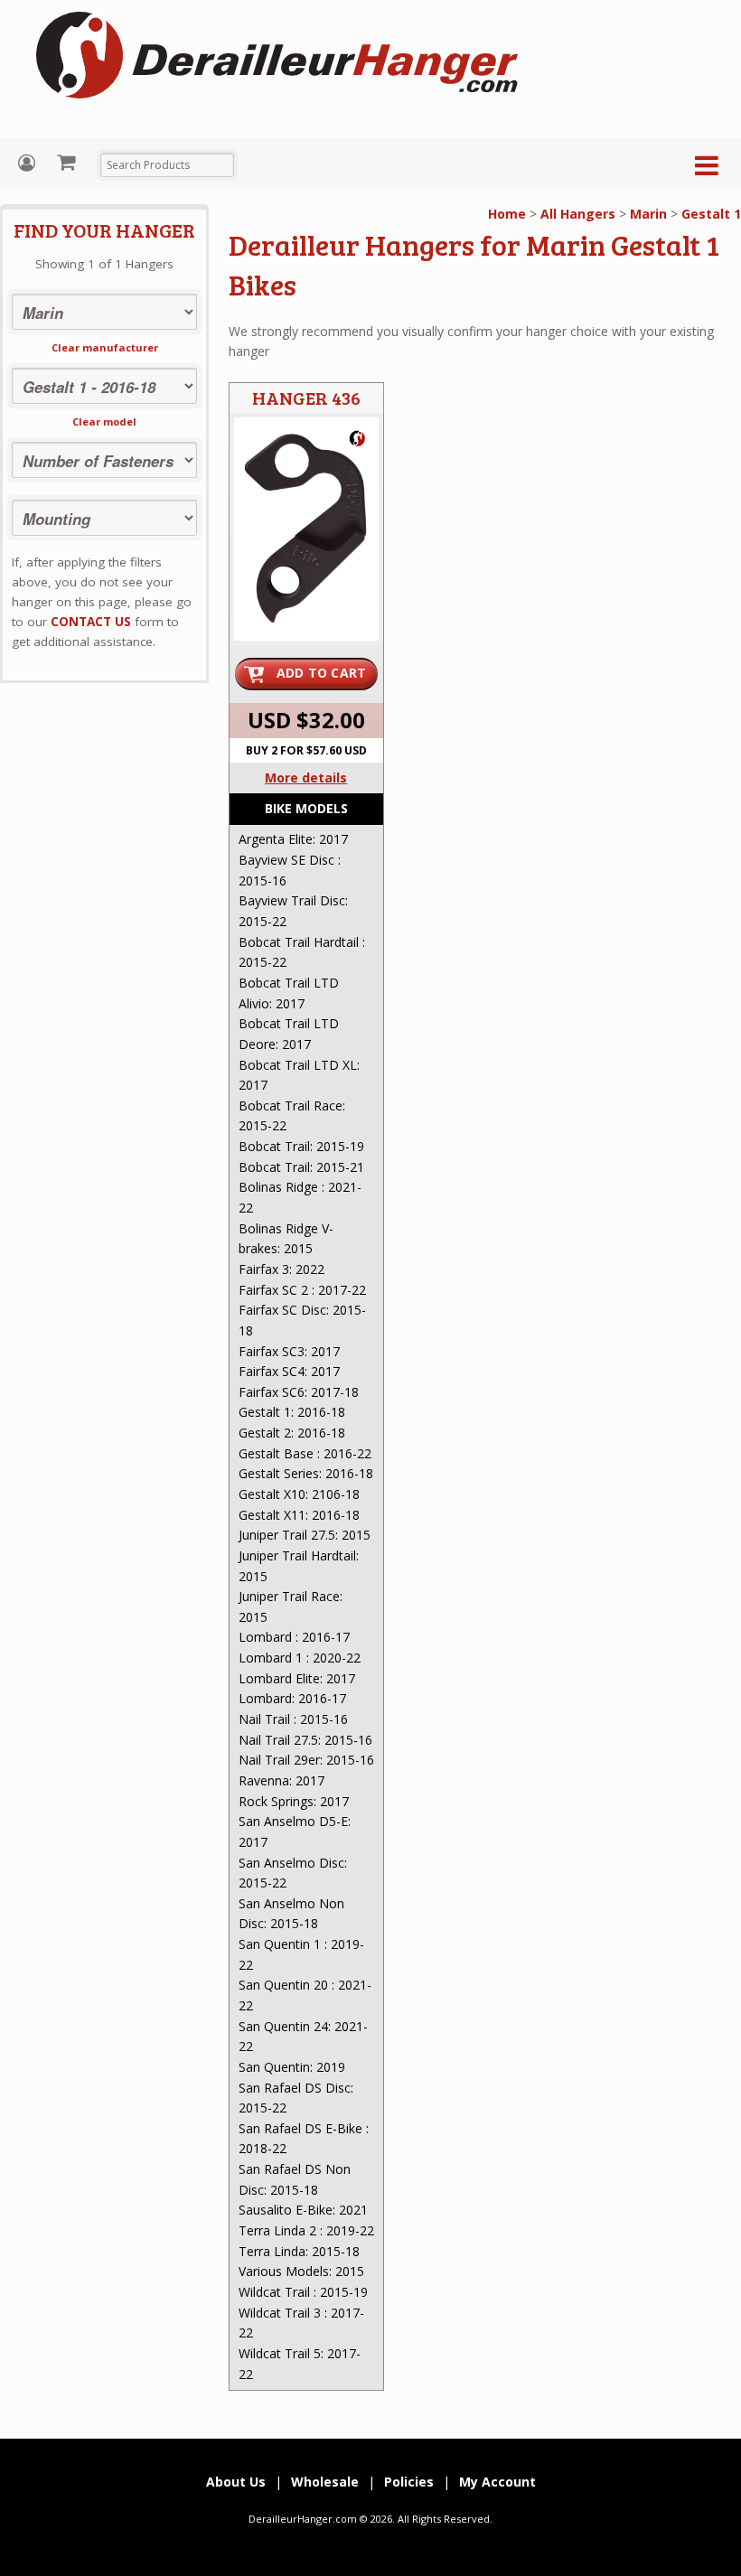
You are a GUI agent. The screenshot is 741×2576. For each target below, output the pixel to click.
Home (507, 214)
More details (306, 777)
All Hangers (578, 214)
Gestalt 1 (711, 214)
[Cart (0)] (68, 162)
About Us (236, 2482)
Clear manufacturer (105, 347)
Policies (409, 2482)
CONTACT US (91, 622)
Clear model (104, 422)
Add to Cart (322, 673)
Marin (648, 214)
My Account (29, 163)
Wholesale (325, 2482)
